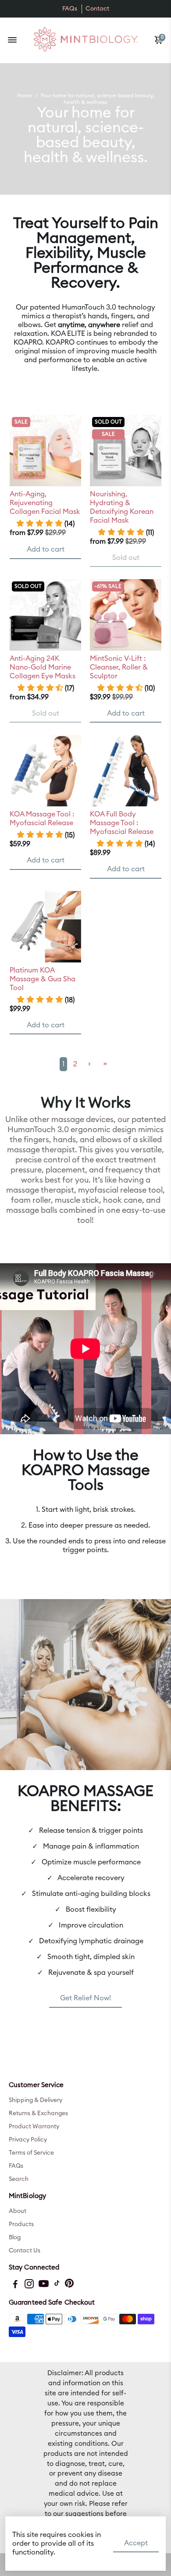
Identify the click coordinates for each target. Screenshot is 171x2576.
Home (25, 96)
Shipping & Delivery (36, 2100)
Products (21, 2224)
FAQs (70, 9)
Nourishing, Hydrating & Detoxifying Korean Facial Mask (122, 507)
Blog (15, 2238)
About (18, 2211)
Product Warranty (34, 2127)
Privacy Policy (28, 2140)
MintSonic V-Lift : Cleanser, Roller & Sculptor (119, 667)
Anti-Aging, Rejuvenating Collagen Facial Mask (45, 503)
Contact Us (25, 2251)
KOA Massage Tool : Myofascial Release (42, 819)
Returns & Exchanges (38, 2113)
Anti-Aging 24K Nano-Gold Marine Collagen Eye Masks (43, 667)
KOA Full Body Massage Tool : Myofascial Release (122, 823)
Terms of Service (31, 2153)
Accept (136, 2543)
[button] (45, 524)
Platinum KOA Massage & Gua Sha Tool (43, 979)
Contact (97, 9)
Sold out (126, 558)
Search (19, 2179)
